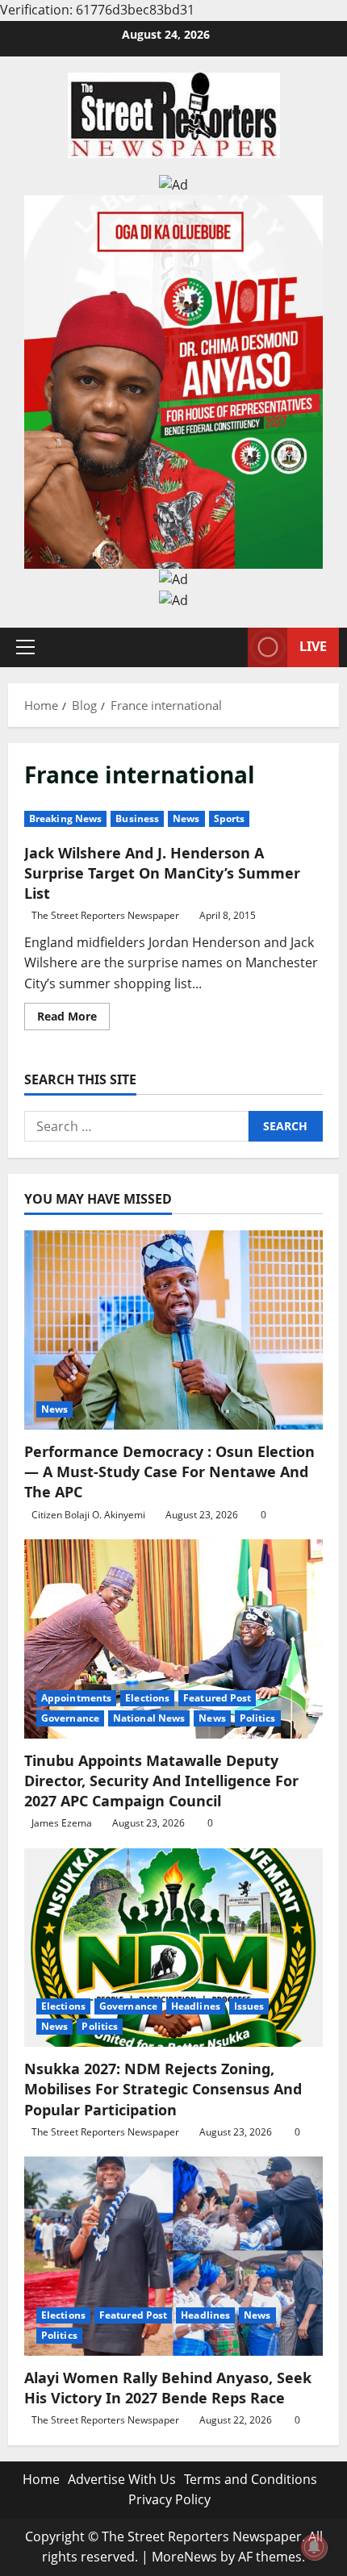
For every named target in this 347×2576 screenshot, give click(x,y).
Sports (230, 818)
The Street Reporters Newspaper (105, 915)
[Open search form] (228, 647)
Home (41, 2479)
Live (313, 646)
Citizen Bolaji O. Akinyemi (88, 1515)
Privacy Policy (169, 2499)
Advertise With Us (122, 2479)
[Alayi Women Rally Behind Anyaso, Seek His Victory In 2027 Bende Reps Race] (173, 2256)
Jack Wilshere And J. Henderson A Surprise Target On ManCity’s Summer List (162, 873)
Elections (147, 1698)
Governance (70, 1718)
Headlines (196, 2006)
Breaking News (65, 818)
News (186, 818)
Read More (73, 1019)
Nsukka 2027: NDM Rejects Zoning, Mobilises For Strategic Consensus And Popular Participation (163, 2089)
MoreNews (184, 2557)
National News (149, 1718)
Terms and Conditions (251, 2479)
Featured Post (217, 1698)
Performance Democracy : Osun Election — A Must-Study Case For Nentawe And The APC (169, 1472)
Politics (258, 1718)
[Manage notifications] (314, 2547)
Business (137, 818)
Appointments (76, 1698)
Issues (249, 2006)
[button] (25, 647)
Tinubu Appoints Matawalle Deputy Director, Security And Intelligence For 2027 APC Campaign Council (161, 1781)
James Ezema (62, 1823)
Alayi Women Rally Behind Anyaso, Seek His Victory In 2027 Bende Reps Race (168, 2388)
